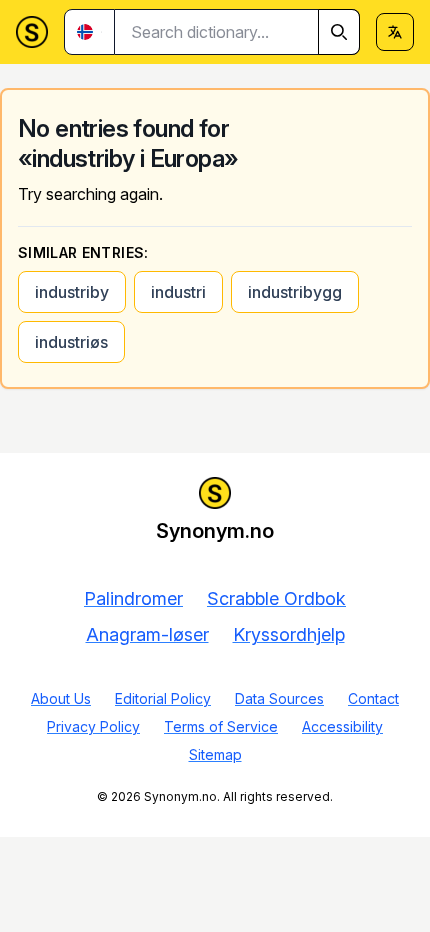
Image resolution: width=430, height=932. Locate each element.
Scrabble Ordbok (276, 598)
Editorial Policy (163, 698)
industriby (72, 292)
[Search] (339, 32)
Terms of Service (221, 726)
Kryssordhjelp (289, 634)
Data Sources (279, 698)
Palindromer (133, 598)
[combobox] (237, 32)
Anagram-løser (147, 634)
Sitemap (215, 754)
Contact (373, 698)
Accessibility (342, 726)
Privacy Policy (93, 726)
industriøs (71, 342)
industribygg (295, 292)
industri (178, 292)
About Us (61, 698)
